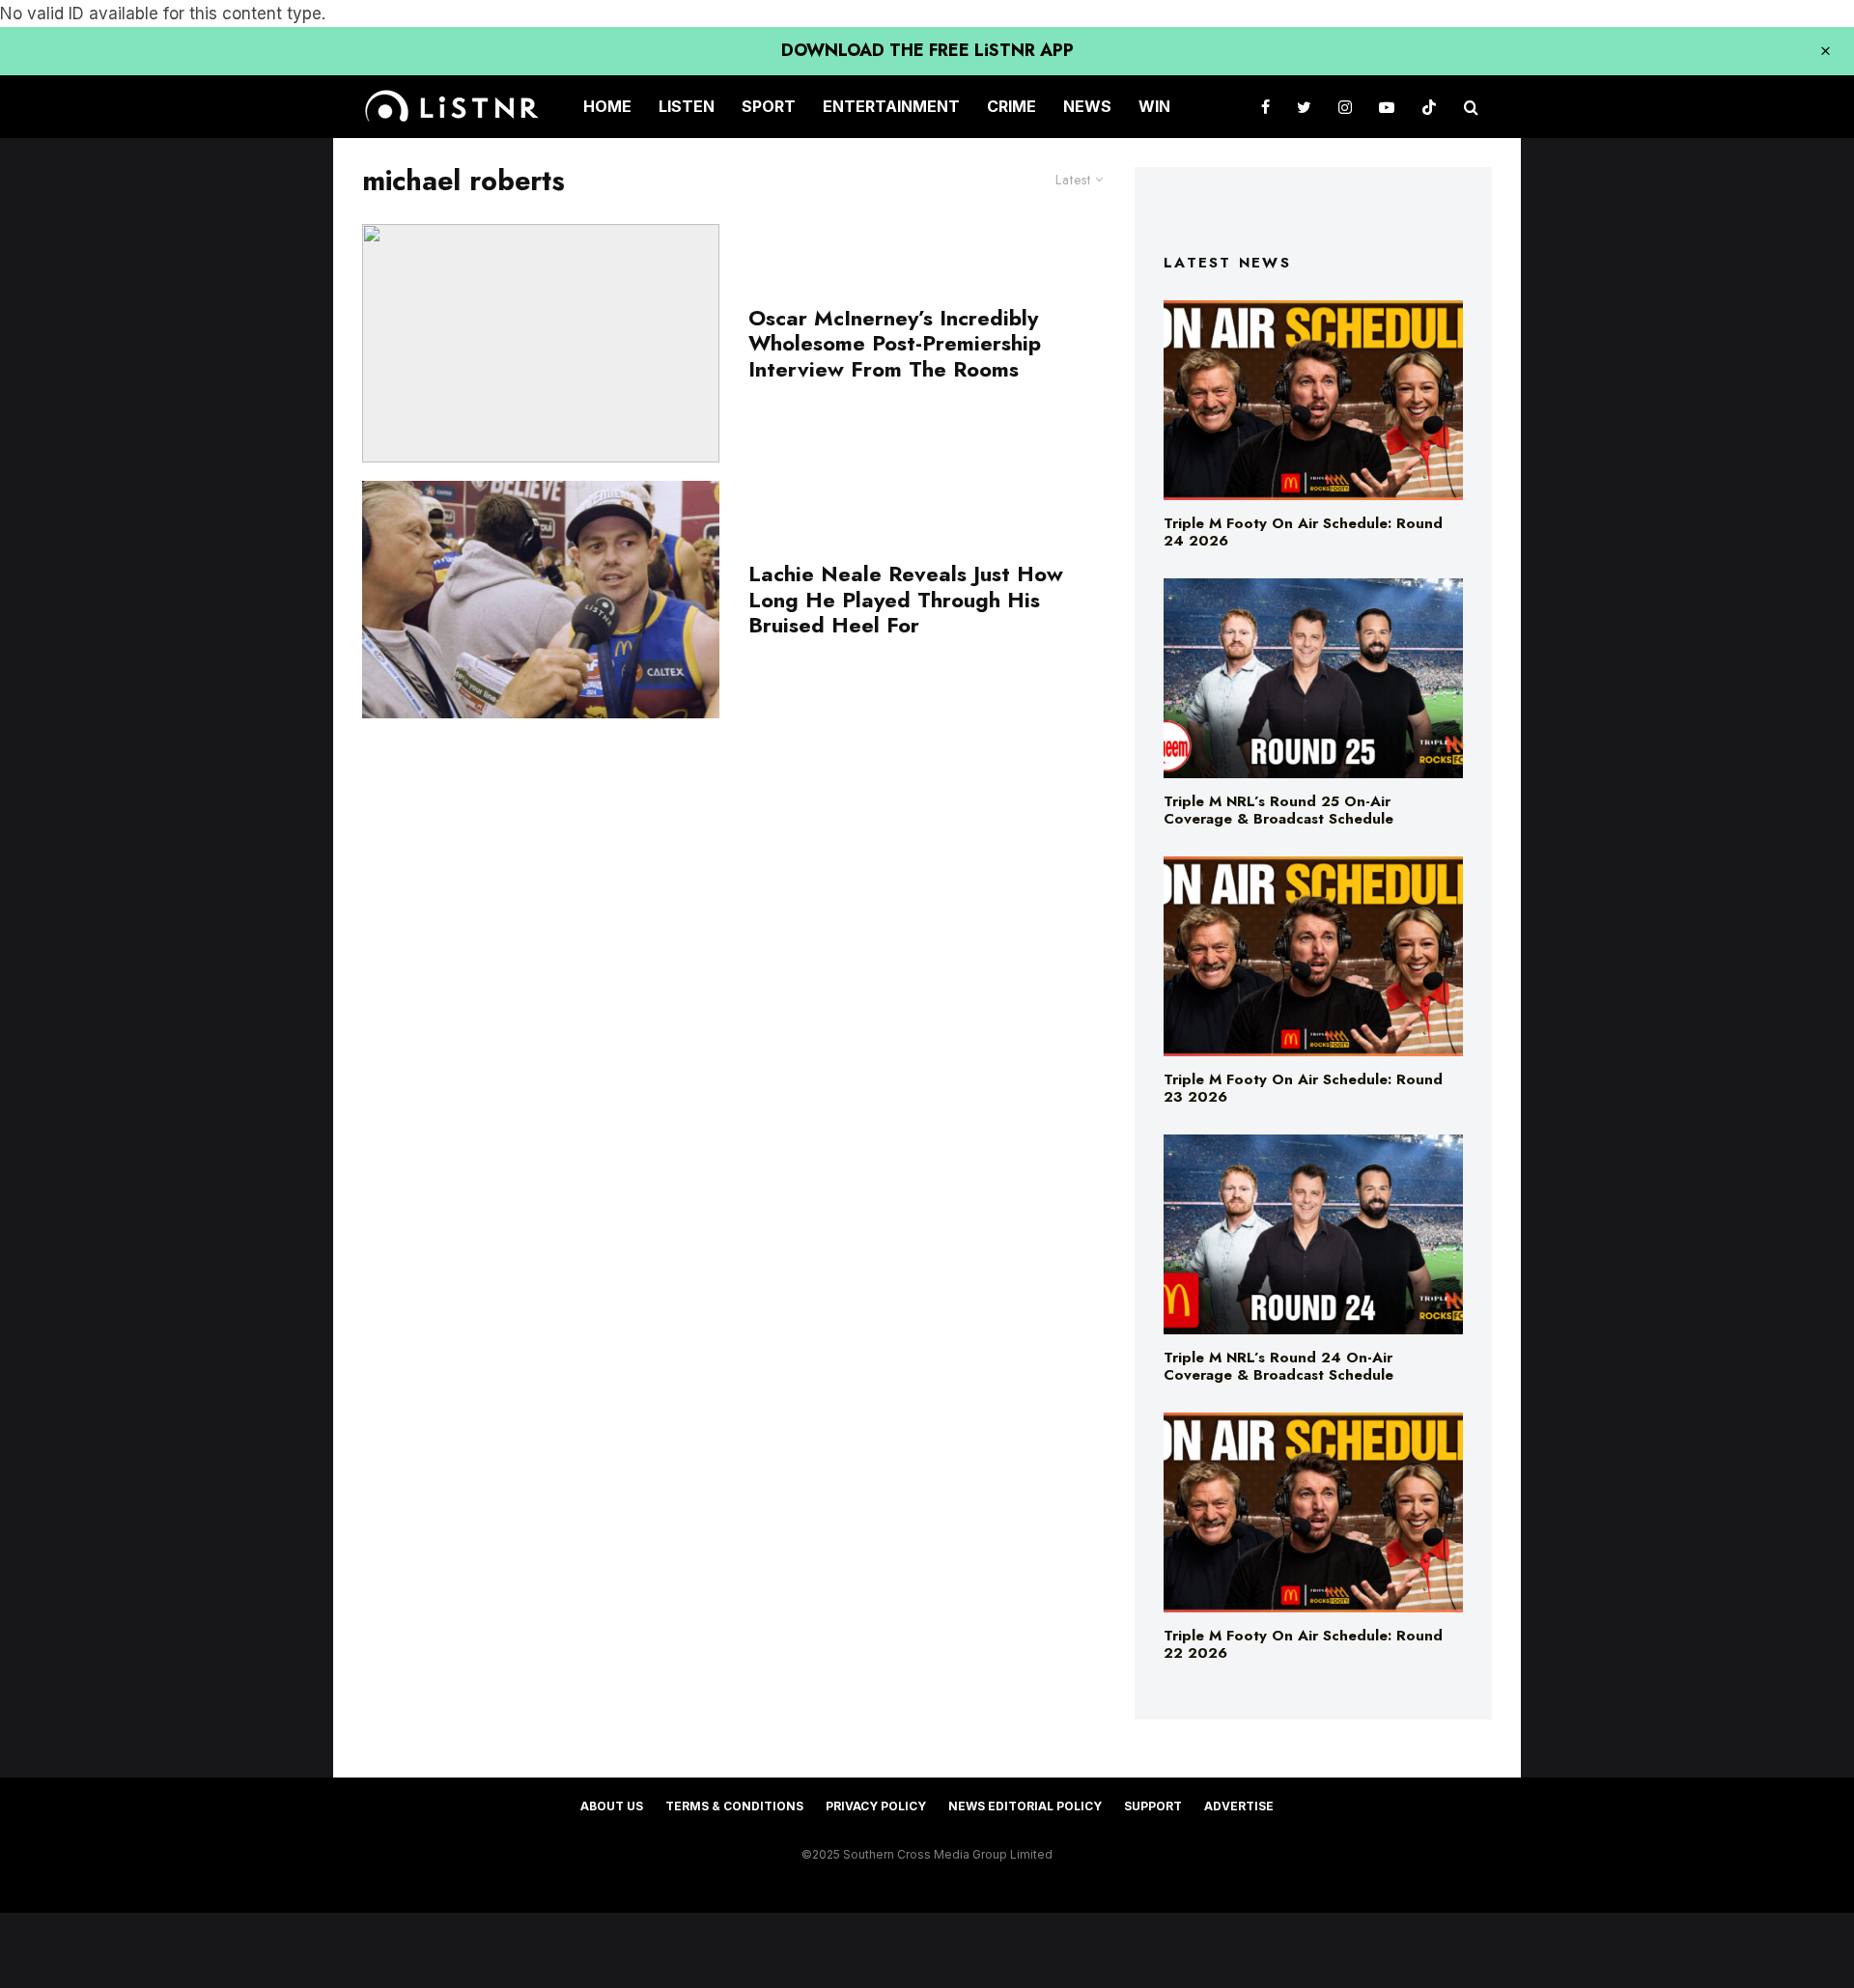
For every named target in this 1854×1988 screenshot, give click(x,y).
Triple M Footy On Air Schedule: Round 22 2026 (1303, 1644)
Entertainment (891, 106)
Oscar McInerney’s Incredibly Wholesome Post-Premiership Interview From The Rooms (895, 343)
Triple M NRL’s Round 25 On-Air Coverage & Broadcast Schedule (1278, 810)
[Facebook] (1265, 107)
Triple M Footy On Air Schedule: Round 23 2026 (1303, 1088)
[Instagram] (1345, 107)
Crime (1011, 106)
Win (1154, 106)
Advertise (1239, 1806)
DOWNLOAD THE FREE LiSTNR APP (927, 50)
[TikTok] (1429, 107)
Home (607, 106)
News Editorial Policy (1025, 1806)
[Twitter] (1304, 107)
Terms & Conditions (734, 1806)
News (1087, 106)
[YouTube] (1387, 107)
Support (1153, 1806)
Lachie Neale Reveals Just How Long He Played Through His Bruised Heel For (906, 599)
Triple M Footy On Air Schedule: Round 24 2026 (1303, 532)
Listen (687, 106)
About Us (612, 1806)
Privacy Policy (876, 1806)
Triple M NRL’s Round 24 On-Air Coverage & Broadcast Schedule (1278, 1366)
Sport (769, 106)
